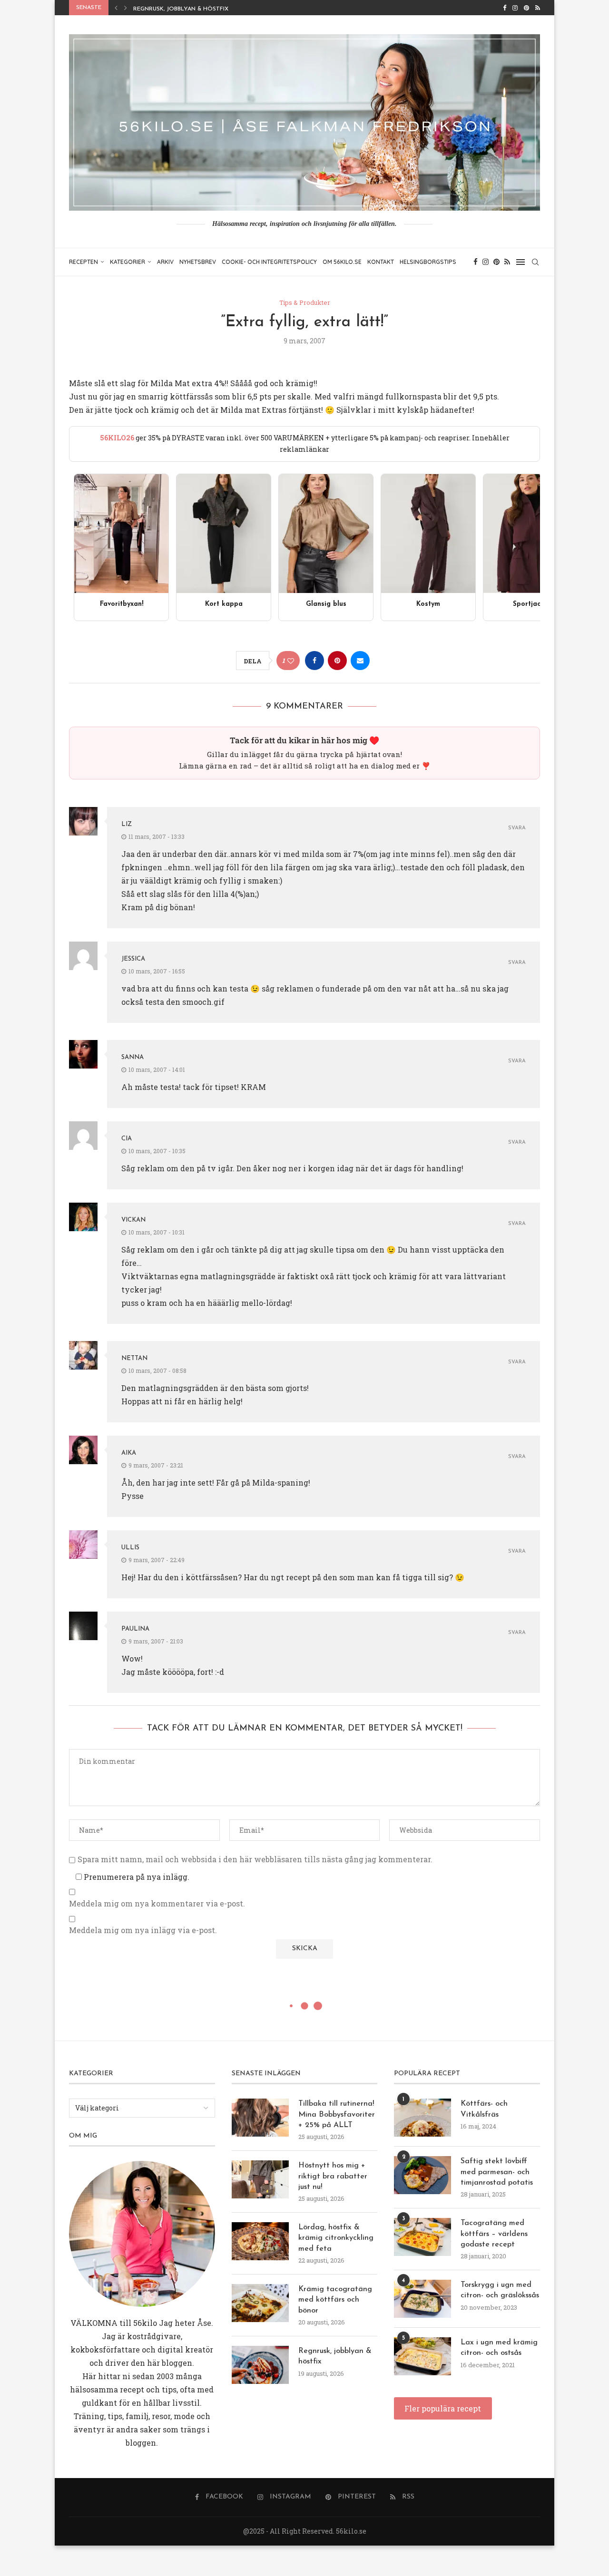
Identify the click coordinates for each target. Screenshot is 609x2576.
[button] (116, 8)
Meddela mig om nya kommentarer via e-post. (157, 1904)
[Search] (535, 262)
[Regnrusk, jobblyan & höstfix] (260, 2365)
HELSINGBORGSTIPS (428, 262)
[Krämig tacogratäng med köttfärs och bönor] (260, 2303)
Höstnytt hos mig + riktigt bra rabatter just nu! (333, 2176)
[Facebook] (505, 8)
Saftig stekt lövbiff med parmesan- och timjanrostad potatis (497, 2172)
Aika (129, 1453)
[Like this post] (291, 661)
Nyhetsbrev (198, 262)
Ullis (130, 1548)
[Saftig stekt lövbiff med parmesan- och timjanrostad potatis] (422, 2175)
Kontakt (381, 262)
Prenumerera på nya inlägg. (136, 1877)
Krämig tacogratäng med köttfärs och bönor (335, 2300)
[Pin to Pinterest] (337, 661)
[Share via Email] (360, 661)
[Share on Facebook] (314, 661)
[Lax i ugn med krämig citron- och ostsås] (422, 2356)
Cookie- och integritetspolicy (269, 262)
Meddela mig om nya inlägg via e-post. (143, 1930)
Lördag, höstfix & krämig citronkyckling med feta (336, 2238)
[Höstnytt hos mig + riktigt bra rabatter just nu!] (260, 2179)
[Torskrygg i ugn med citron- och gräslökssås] (422, 2299)
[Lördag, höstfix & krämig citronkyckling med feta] (260, 2241)
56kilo (145, 2323)
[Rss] (538, 8)
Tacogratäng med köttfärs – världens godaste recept (494, 2234)
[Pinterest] (526, 8)
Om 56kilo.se (342, 262)
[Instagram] (515, 8)
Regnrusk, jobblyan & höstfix (181, 9)
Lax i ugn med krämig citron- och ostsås (499, 2348)
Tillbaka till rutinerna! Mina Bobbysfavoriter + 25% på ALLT (337, 2114)
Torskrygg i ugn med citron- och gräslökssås (500, 2290)
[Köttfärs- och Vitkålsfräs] (422, 2118)
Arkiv (165, 262)
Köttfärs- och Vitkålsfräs (484, 2109)
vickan (133, 1220)
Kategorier (128, 262)
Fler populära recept (443, 2408)
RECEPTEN (83, 262)
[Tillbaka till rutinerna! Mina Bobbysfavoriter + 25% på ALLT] (260, 2118)
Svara (517, 828)
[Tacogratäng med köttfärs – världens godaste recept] (422, 2237)
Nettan (134, 1358)
